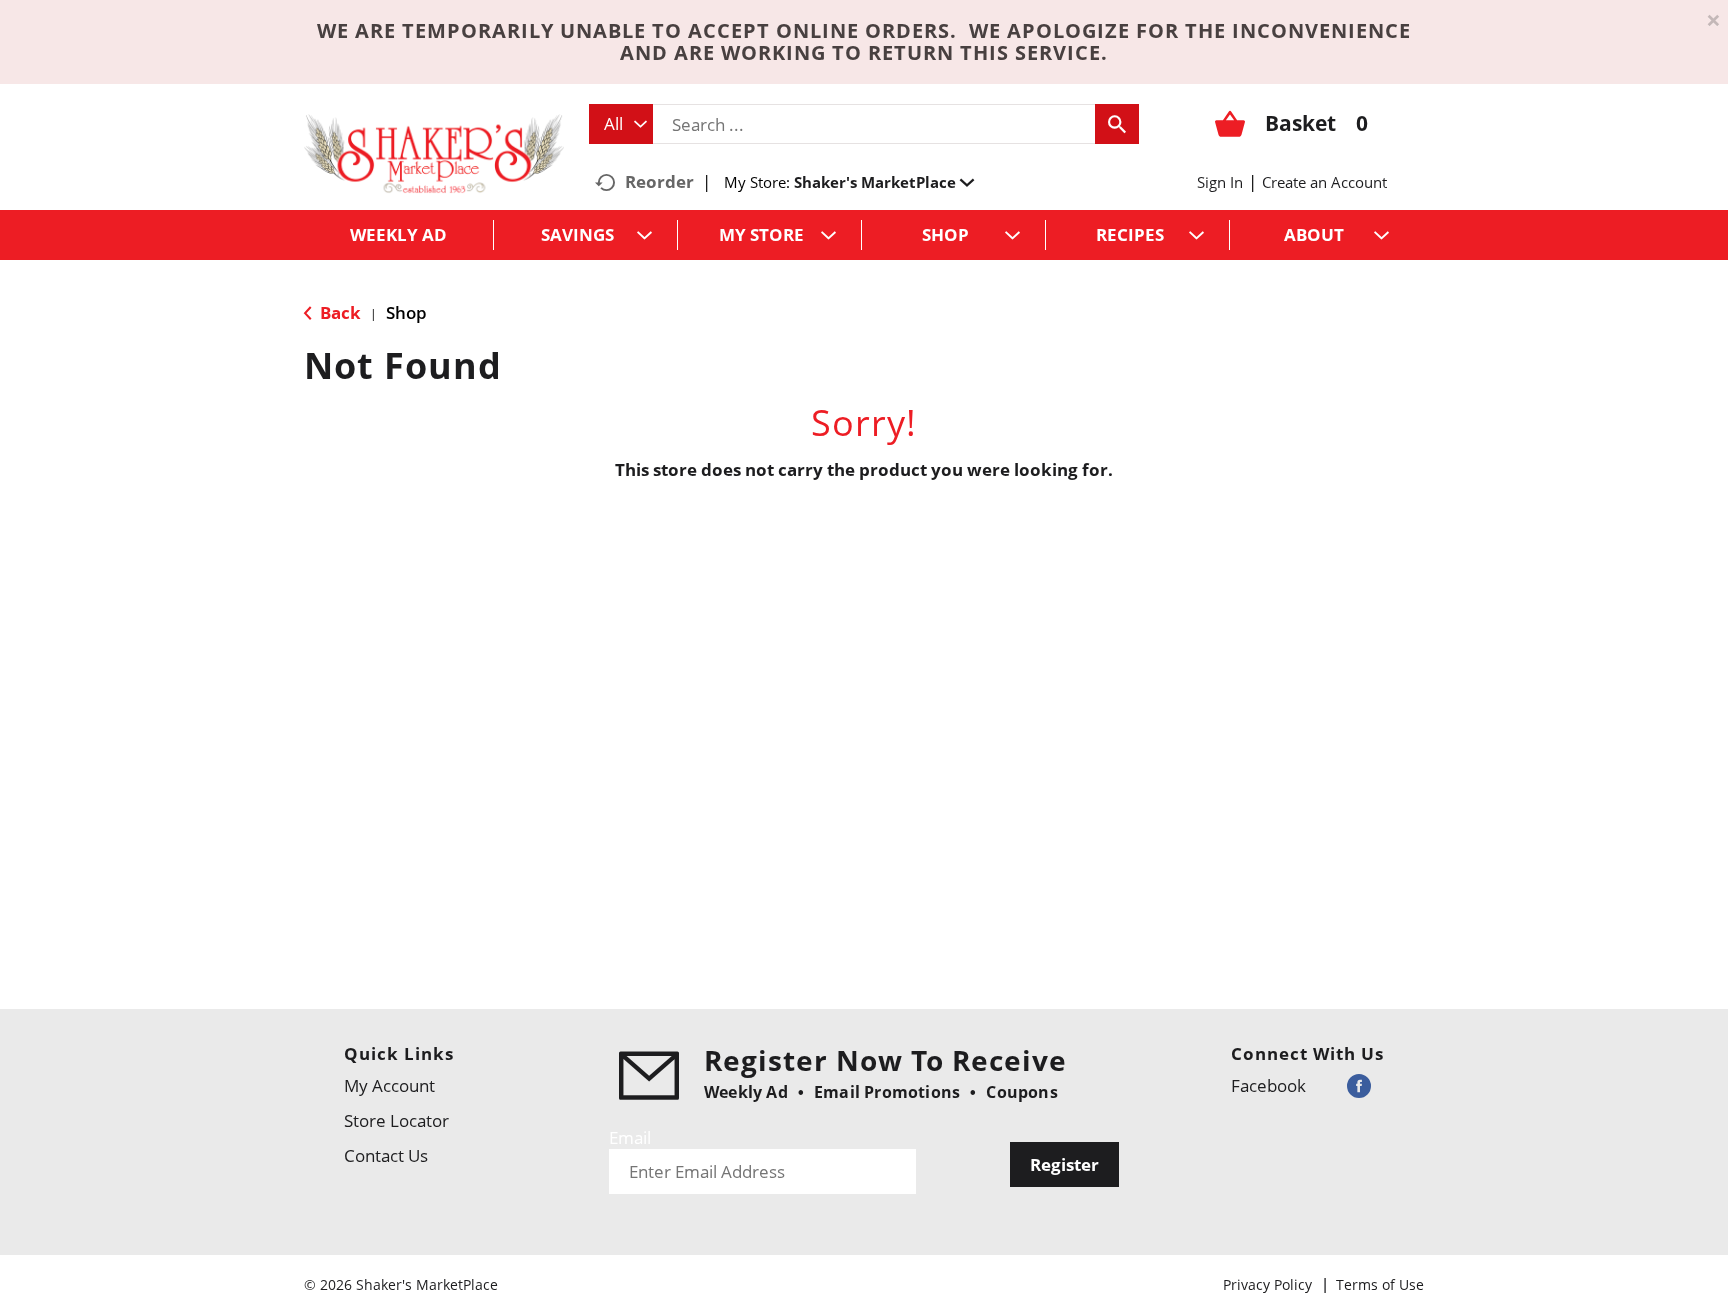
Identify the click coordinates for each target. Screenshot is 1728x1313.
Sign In (1220, 182)
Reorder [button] (659, 181)
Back (338, 312)
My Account (389, 1085)
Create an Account (1324, 182)
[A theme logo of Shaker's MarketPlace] (434, 152)
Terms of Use (1380, 1284)
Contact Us (386, 1155)
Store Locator (396, 1120)
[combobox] (621, 124)
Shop (406, 312)
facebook (1268, 1085)
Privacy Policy (1267, 1284)
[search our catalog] (1117, 124)
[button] (884, 182)
